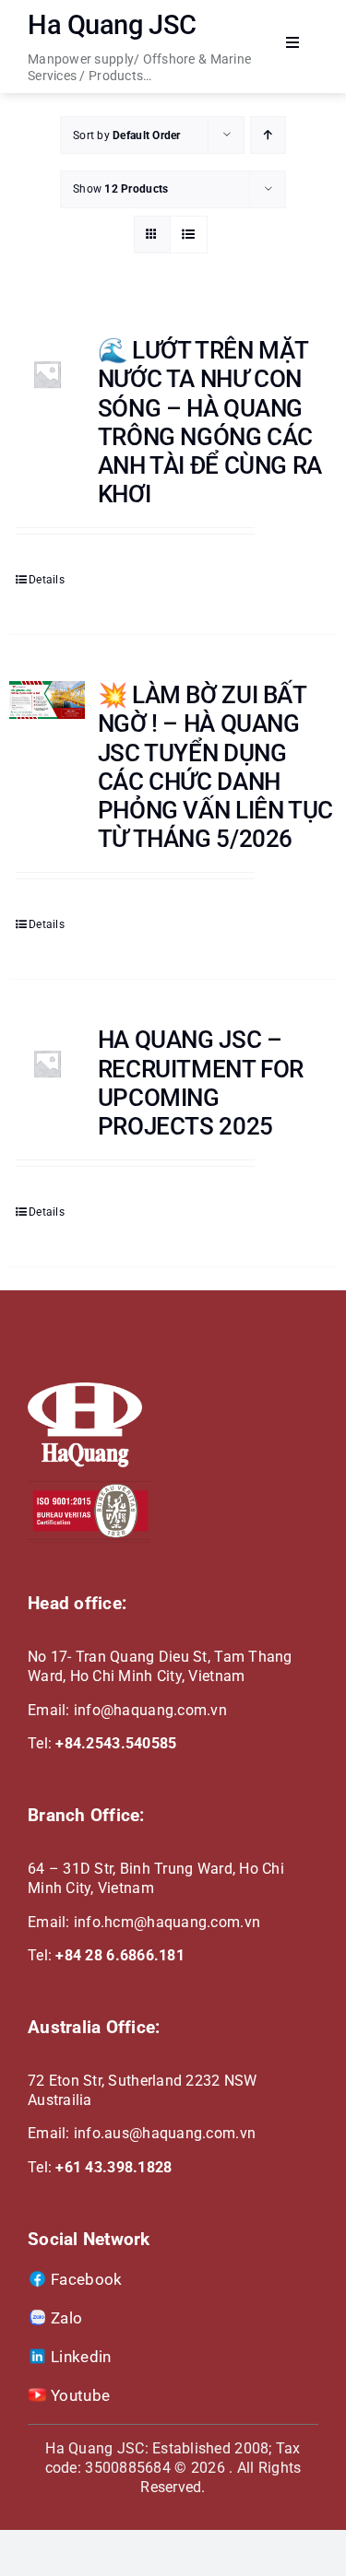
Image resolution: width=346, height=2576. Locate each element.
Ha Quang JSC (112, 25)
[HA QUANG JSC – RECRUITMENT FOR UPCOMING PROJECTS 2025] (47, 1064)
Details (47, 580)
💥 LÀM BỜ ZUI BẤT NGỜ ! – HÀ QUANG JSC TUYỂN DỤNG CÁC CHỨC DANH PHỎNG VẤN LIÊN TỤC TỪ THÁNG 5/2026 (215, 767)
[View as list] (189, 235)
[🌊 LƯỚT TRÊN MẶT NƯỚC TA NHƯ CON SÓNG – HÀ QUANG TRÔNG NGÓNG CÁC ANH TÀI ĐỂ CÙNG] (47, 374)
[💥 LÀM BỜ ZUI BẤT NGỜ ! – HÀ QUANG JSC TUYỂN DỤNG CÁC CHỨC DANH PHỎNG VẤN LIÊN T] (47, 700)
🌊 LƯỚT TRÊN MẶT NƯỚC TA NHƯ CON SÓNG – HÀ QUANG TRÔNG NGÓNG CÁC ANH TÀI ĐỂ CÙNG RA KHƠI (210, 422)
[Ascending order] (268, 135)
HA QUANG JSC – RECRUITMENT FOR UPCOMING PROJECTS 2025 (201, 1083)
